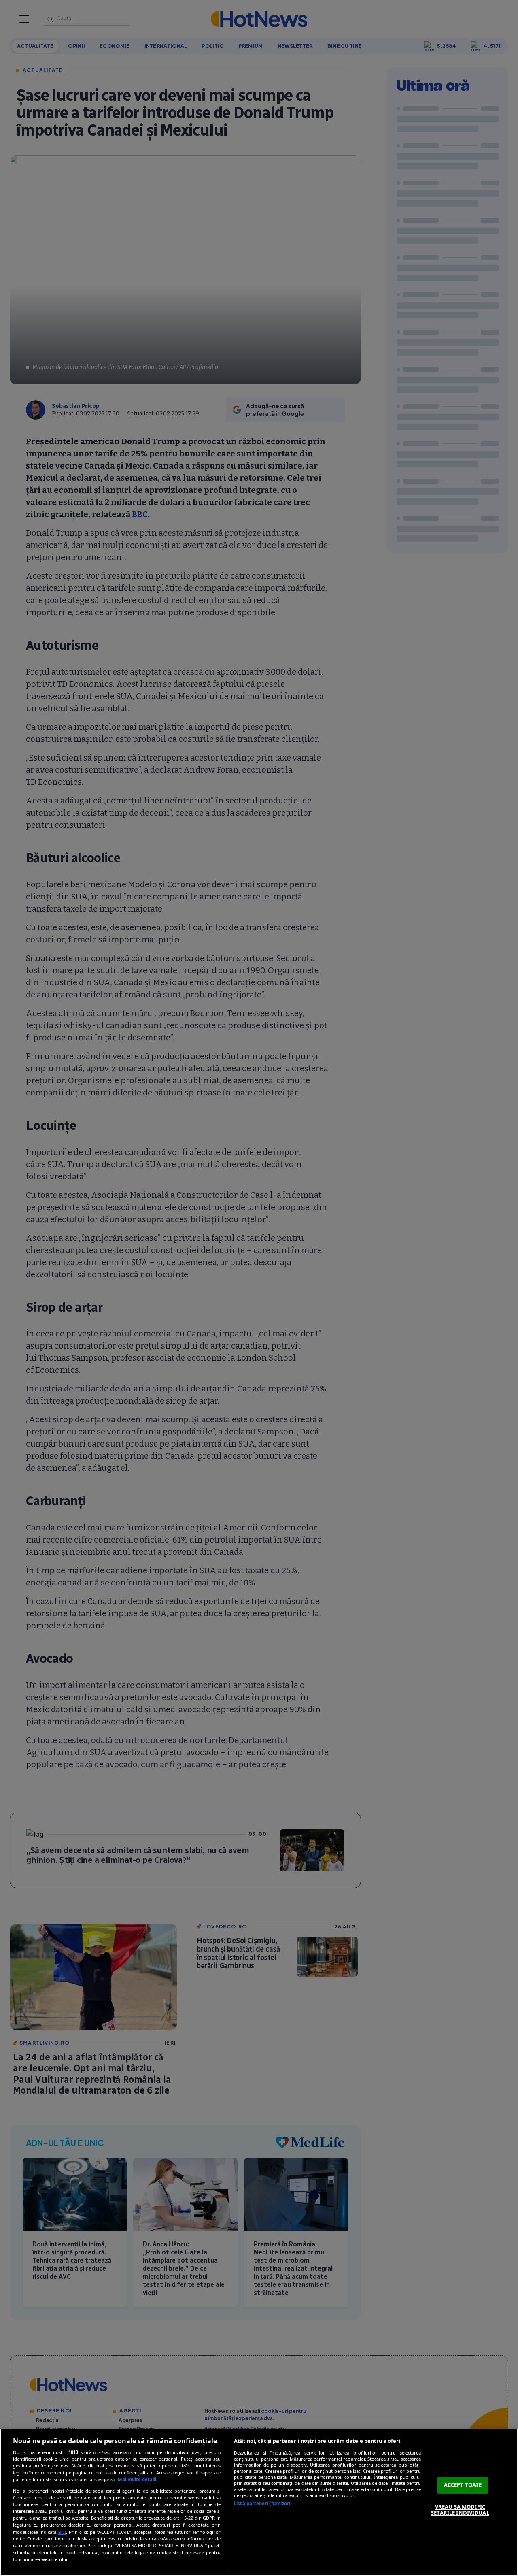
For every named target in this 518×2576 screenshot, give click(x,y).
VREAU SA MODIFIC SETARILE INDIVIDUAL (460, 2510)
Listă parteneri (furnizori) (263, 2503)
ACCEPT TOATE (463, 2485)
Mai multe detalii (137, 2479)
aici (62, 2532)
